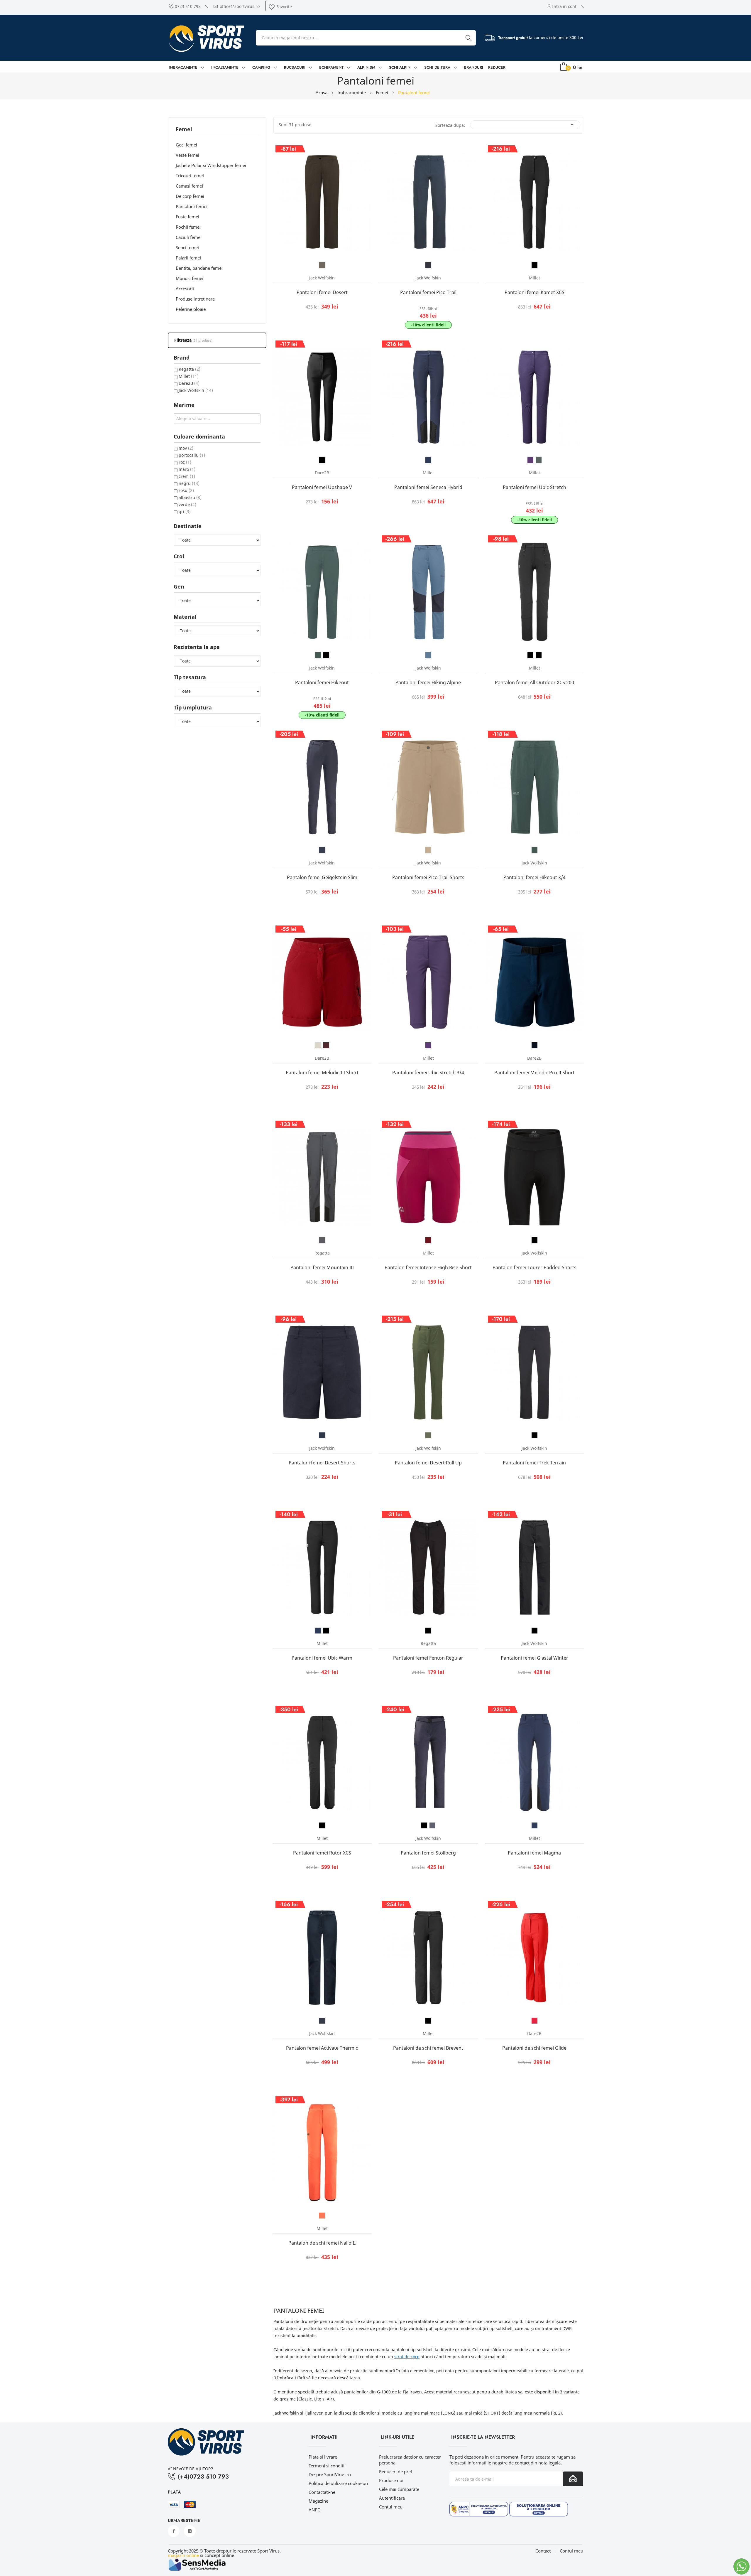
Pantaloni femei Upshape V (322, 487)
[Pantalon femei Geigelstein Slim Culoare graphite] (322, 850)
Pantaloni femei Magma (534, 1853)
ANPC (314, 2510)
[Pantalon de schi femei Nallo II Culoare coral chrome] (322, 2216)
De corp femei (190, 196)
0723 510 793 (188, 6)
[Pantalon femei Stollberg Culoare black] (424, 1825)
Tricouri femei (190, 176)
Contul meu (391, 2507)
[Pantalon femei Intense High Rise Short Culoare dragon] (428, 1240)
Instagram (190, 2531)
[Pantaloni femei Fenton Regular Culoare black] (428, 1631)
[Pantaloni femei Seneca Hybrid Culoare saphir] (428, 460)
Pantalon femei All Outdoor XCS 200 (535, 682)
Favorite (280, 7)
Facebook (174, 2531)
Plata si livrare (323, 2457)
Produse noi (391, 2480)
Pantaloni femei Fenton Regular (428, 1658)
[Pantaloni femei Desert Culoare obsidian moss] (322, 265)
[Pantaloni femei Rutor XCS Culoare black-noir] (322, 1825)
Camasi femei (189, 186)
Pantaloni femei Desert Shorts (322, 1463)
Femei (184, 130)
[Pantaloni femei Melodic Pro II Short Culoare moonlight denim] (535, 1045)
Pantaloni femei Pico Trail (428, 292)
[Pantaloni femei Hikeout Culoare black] (326, 655)
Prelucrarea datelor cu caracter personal (410, 2460)
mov (186, 448)
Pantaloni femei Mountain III (322, 1267)
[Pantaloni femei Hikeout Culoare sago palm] (318, 655)
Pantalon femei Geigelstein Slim (322, 877)
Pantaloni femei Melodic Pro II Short (535, 1073)
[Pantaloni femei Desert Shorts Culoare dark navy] (322, 1435)
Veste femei (187, 155)
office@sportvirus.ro (240, 6)
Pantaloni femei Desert (322, 292)
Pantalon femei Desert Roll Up (428, 1463)
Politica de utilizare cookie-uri (338, 2483)
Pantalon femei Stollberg (428, 1853)
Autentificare (392, 2498)
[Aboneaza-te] (573, 2479)
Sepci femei (187, 247)
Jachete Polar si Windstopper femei (211, 165)
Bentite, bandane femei (199, 268)
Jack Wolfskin (196, 390)
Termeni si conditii (327, 2466)
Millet (189, 376)
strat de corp (407, 2357)
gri (185, 511)
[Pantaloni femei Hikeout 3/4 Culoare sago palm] (535, 850)
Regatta (190, 369)
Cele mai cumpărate (399, 2489)
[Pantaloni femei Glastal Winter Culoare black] (535, 1631)
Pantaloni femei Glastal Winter (535, 1658)
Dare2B (189, 383)
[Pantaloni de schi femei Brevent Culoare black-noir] (428, 2021)
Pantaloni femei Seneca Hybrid (428, 487)
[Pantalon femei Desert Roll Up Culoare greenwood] (428, 1435)
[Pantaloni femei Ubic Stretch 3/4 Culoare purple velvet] (428, 1045)
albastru (190, 497)
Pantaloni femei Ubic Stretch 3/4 (428, 1073)
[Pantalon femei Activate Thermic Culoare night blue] (322, 2021)
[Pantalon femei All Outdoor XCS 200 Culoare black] (539, 655)
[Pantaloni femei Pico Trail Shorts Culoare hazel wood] (428, 850)
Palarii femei (188, 258)
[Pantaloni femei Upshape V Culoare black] (322, 460)
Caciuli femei (189, 237)
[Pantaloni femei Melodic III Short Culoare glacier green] (318, 1045)
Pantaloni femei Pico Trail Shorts (428, 877)
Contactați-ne (322, 2492)
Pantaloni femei (192, 206)
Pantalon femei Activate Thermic (322, 2048)
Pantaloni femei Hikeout (322, 682)
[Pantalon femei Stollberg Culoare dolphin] (432, 1825)
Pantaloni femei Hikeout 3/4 (535, 877)
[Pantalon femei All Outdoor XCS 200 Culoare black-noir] (530, 655)
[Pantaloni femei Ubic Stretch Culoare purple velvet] (530, 460)
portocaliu (192, 455)
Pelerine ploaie (191, 309)
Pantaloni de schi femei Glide (534, 2048)
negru (189, 483)
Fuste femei (187, 217)
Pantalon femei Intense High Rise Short (428, 1267)
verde (187, 504)
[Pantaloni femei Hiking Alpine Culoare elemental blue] (428, 655)
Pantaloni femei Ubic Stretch (535, 487)
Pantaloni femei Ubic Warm (322, 1658)
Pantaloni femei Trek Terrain (534, 1463)
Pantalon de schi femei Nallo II (322, 2243)
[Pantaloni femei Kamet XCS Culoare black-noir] (535, 265)
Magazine (318, 2501)
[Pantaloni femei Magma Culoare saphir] (535, 1825)
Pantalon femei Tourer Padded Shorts (535, 1267)
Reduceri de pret (396, 2472)
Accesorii (185, 289)
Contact (543, 2551)
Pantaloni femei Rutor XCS (322, 1853)
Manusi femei (190, 278)
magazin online (183, 2555)
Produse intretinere (195, 299)
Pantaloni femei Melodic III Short (322, 1073)
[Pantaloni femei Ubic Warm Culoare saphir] (318, 1631)
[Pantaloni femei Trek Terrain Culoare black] (535, 1435)
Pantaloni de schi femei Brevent (428, 2048)
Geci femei (186, 145)
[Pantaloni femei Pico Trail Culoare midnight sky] (428, 265)
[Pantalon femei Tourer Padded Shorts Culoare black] (535, 1240)
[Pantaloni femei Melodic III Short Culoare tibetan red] (326, 1045)
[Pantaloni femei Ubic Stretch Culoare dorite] (539, 460)
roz (185, 462)
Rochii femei (188, 227)
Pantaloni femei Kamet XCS (535, 292)
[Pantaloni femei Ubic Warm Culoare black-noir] (326, 1631)
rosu (186, 490)
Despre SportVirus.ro (330, 2474)
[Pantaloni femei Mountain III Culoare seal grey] (322, 1240)
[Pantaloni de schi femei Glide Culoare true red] (535, 2021)
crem (187, 476)
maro (187, 469)
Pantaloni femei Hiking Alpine (428, 682)
